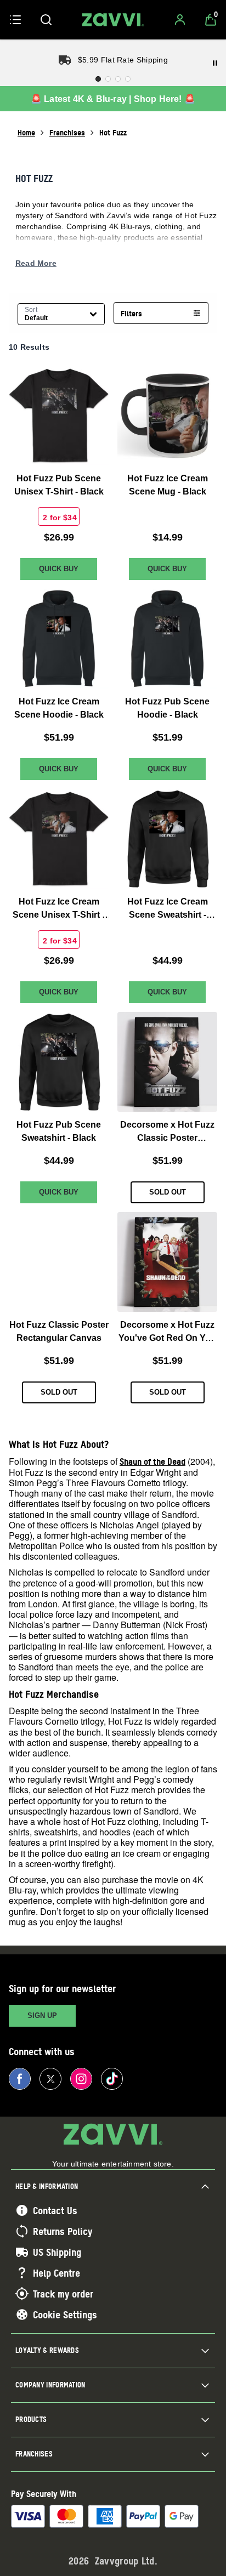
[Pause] (215, 63)
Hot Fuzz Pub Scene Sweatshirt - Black (59, 1131)
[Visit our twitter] (50, 2079)
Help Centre (56, 2273)
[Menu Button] (15, 20)
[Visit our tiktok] (112, 2079)
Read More (36, 263)
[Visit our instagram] (81, 2079)
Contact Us (55, 2210)
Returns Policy (63, 2231)
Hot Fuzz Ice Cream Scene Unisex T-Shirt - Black (59, 909)
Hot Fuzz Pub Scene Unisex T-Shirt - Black (59, 485)
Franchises (67, 132)
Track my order (63, 2294)
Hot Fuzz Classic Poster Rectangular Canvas (59, 1331)
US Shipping (57, 2252)
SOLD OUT (168, 1192)
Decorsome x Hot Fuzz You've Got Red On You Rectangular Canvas (167, 1332)
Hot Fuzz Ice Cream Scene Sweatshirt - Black (168, 909)
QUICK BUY (59, 569)
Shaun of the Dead (152, 1462)
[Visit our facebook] (20, 2079)
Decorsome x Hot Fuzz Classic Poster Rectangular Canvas (167, 1132)
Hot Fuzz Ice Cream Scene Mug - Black (168, 485)
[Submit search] (46, 20)
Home (26, 132)
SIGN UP (42, 2015)
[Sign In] (180, 20)
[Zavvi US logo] (113, 20)
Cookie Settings (65, 2315)
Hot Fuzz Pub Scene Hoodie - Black (167, 708)
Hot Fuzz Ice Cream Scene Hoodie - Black (59, 708)
